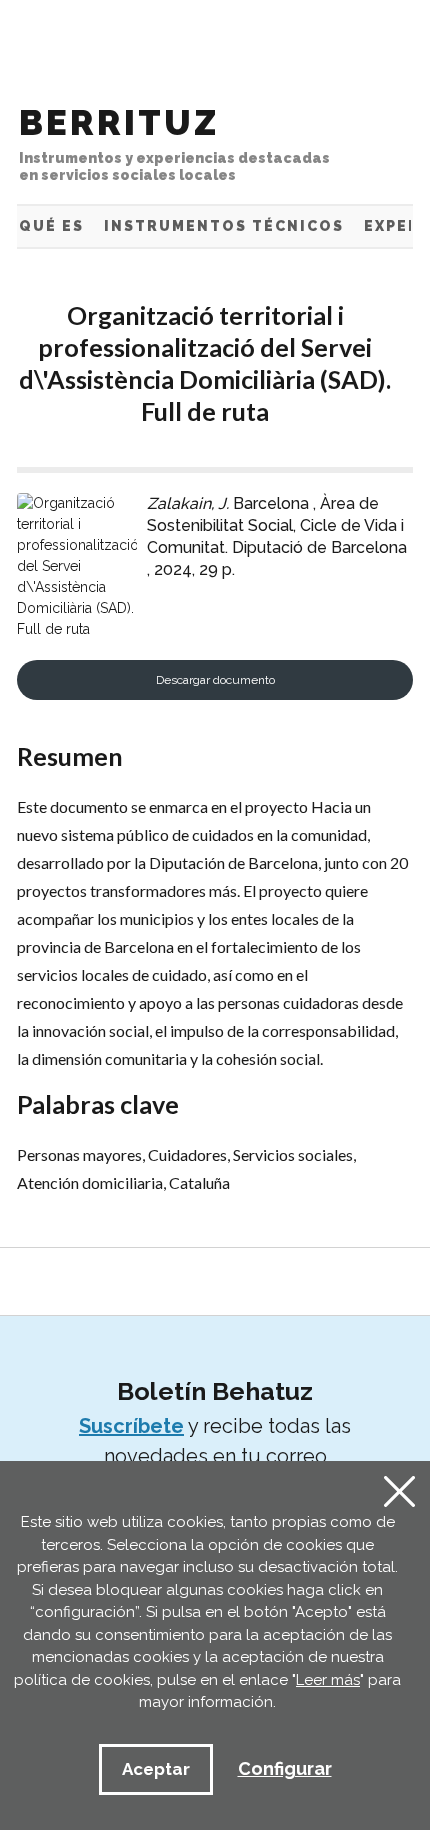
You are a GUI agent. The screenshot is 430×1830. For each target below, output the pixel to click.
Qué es (51, 226)
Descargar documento (215, 680)
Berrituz (174, 142)
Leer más (328, 1680)
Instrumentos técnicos (224, 226)
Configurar (285, 1768)
